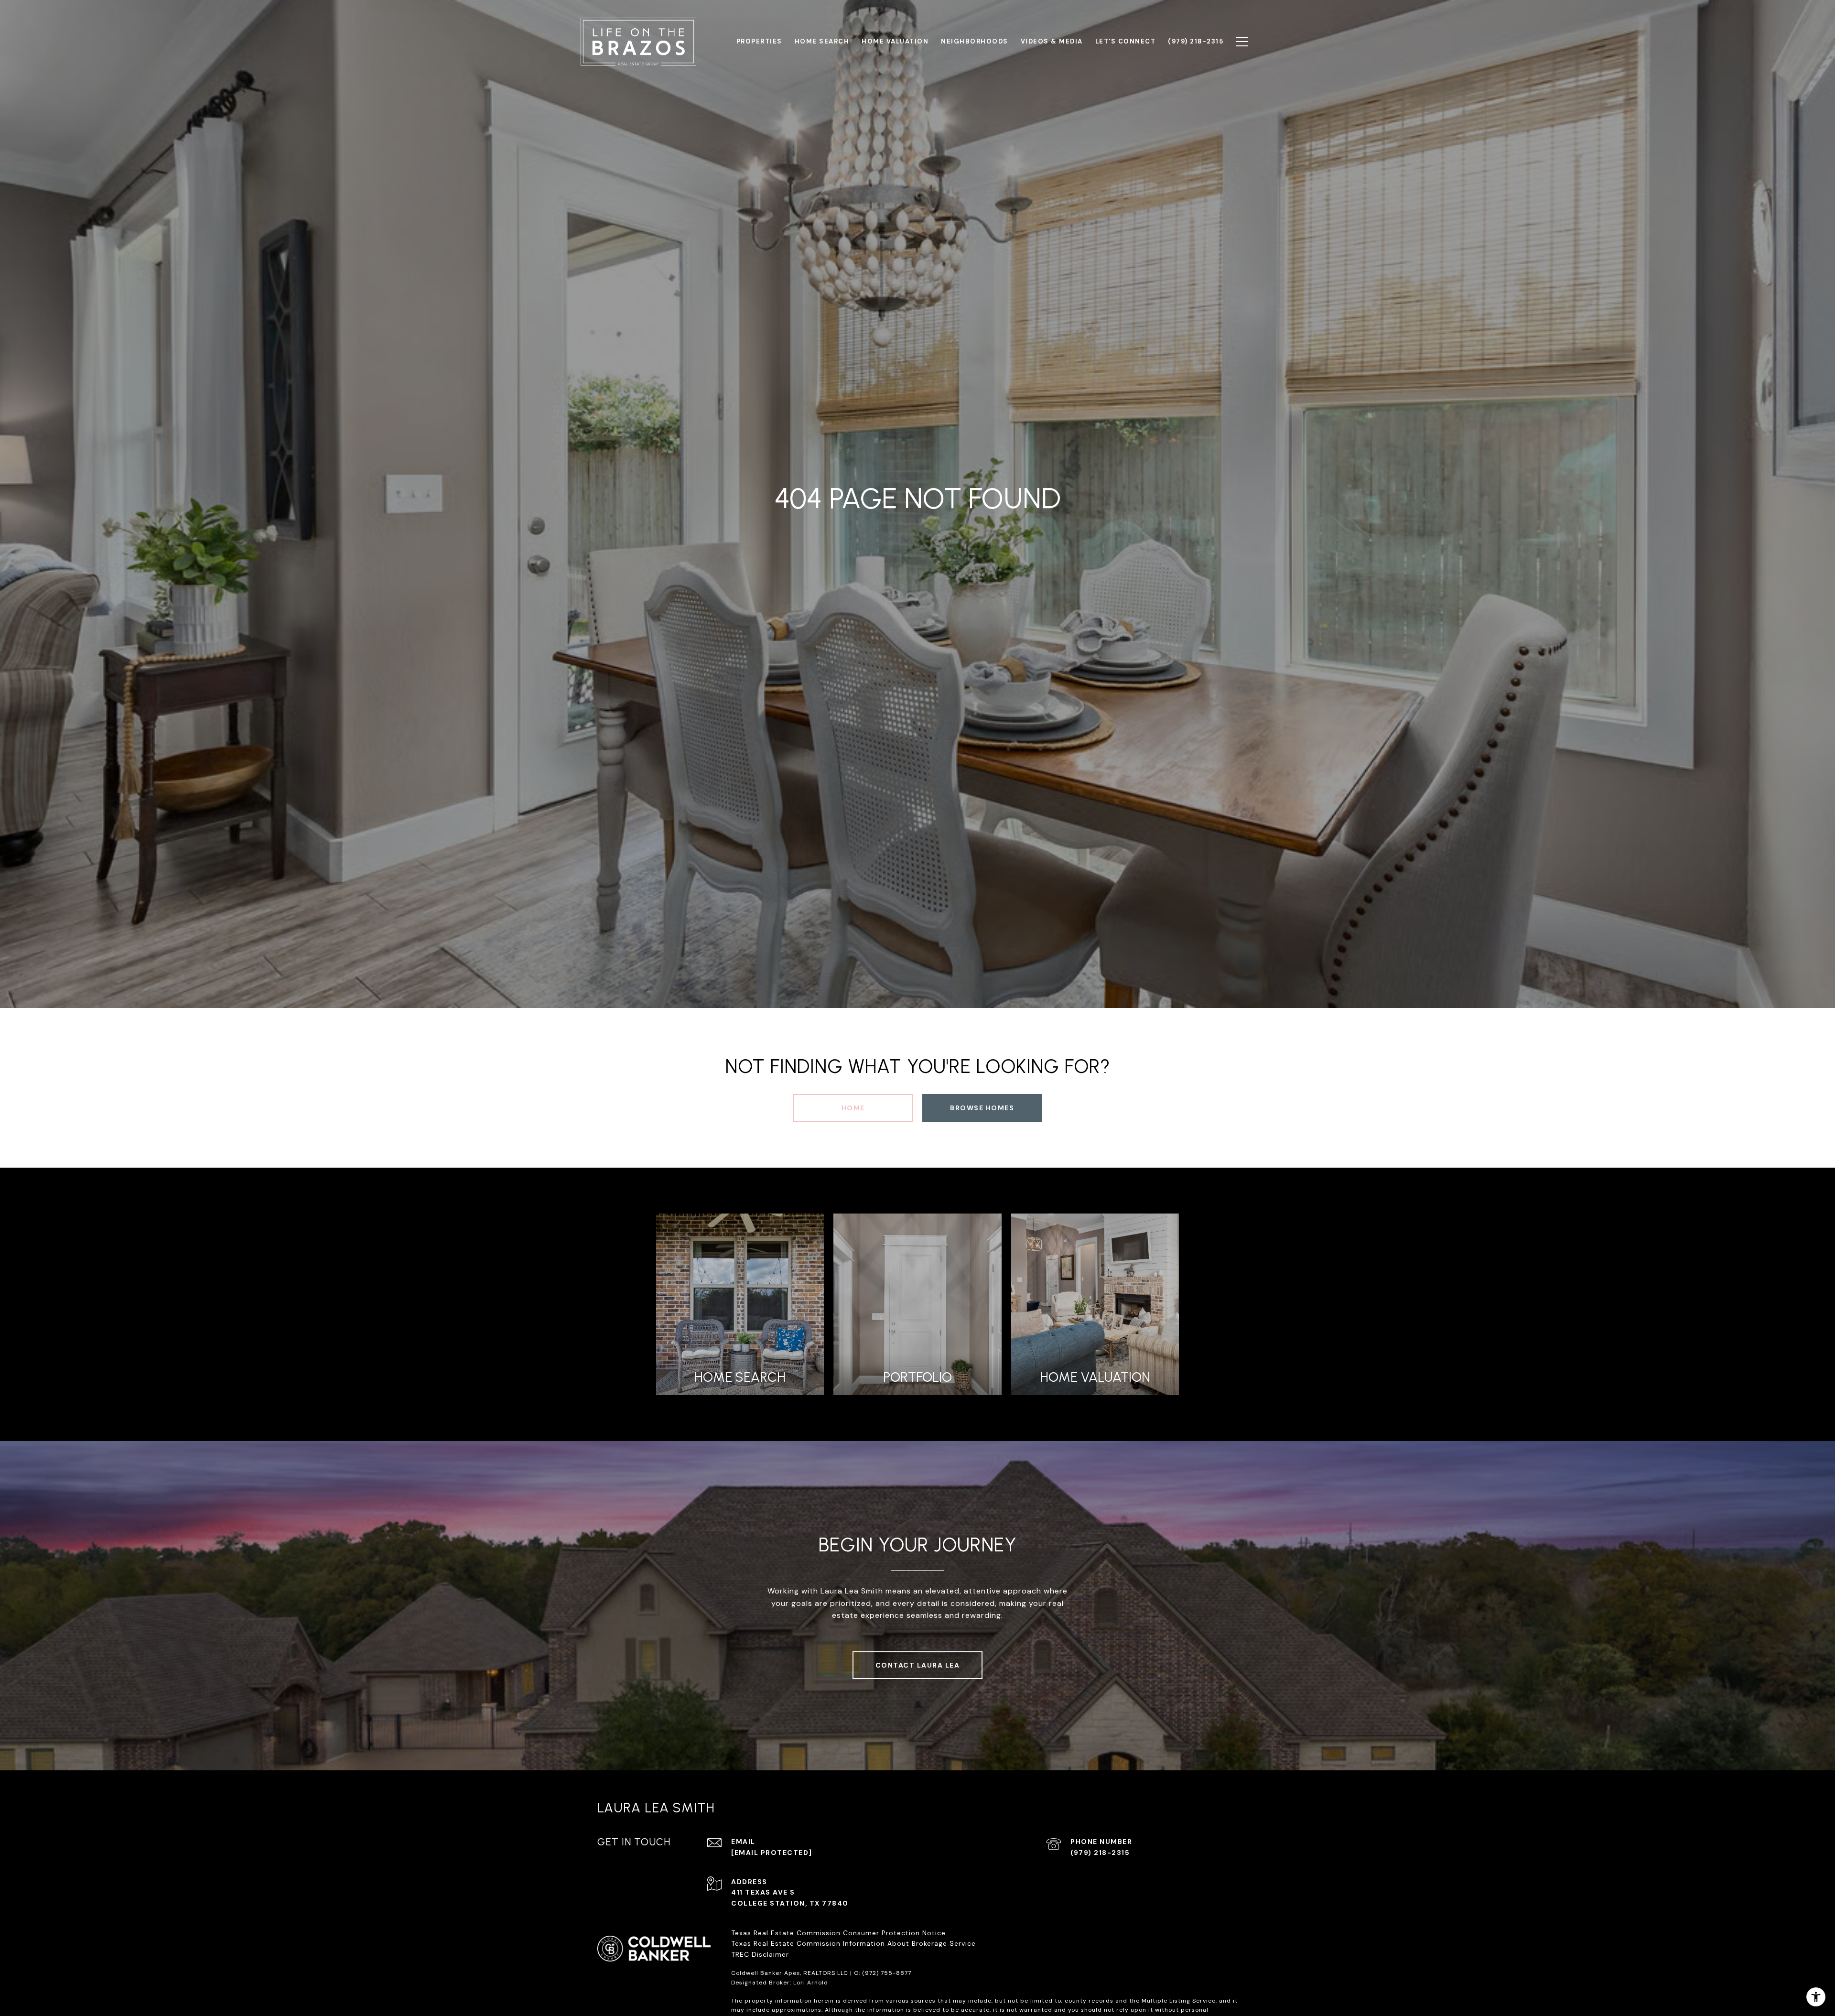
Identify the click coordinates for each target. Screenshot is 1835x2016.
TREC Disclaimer (761, 1954)
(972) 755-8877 (887, 1973)
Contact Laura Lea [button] (918, 1665)
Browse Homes (982, 1108)
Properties (759, 41)
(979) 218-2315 (1100, 1853)
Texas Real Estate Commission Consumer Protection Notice (838, 1933)
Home (853, 1108)
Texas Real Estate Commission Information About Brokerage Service (853, 1943)
